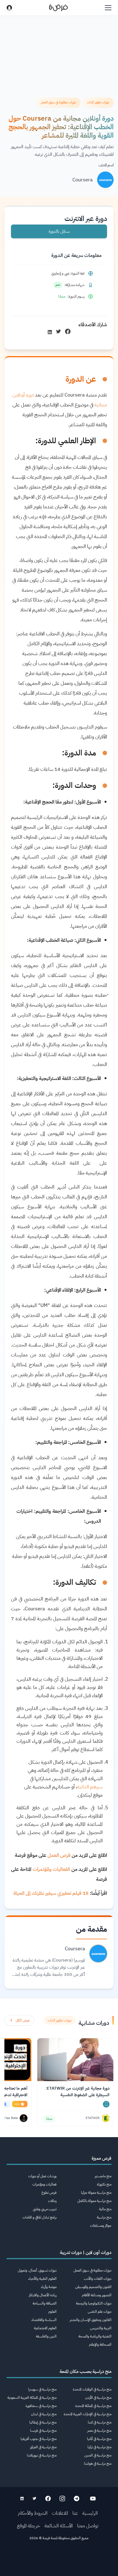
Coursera (83, 180)
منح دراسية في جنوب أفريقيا (39, 2439)
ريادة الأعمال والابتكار (43, 2295)
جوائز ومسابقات (101, 2225)
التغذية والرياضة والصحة (95, 2336)
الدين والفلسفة (46, 2336)
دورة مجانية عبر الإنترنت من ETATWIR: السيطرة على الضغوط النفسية (78, 2092)
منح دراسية (104, 2217)
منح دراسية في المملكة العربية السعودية (32, 2398)
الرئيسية (90, 2513)
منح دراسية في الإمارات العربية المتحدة (88, 2414)
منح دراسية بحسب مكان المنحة (85, 2372)
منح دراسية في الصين (98, 2455)
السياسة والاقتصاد (44, 2320)
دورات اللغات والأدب (98, 2279)
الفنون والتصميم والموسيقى (93, 2287)
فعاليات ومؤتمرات (44, 2184)
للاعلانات (60, 2513)
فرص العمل (59, 1855)
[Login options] (9, 8)
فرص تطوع (49, 2193)
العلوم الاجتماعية (45, 2328)
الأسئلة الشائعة (59, 2526)
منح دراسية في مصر (99, 2430)
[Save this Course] (106, 2104)
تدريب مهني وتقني (45, 2209)
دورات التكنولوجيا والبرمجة (94, 2303)
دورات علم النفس (100, 2312)
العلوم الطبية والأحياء (42, 2279)
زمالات (52, 2201)
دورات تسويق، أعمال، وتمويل (37, 2270)
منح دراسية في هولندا (98, 2463)
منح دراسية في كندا (100, 2422)
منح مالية (105, 2209)
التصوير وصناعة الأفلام (97, 2295)
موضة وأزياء (49, 2287)
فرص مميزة (102, 2158)
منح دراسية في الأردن (98, 2398)
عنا (75, 2513)
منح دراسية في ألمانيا (99, 2439)
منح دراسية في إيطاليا (43, 2422)
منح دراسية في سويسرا (42, 2389)
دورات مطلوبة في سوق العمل (92, 2270)
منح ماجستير (103, 2176)
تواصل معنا (88, 2526)
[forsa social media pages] (93, 2499)
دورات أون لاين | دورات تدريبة (86, 2253)
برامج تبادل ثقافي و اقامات (40, 2217)
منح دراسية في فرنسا (43, 2430)
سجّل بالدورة (59, 231)
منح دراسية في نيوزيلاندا (42, 2455)
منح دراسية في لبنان (44, 2414)
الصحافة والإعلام (100, 2344)
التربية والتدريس (101, 2328)
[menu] (108, 8)
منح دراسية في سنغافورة (41, 2406)
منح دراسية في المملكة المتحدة (93, 2406)
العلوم (52, 2312)
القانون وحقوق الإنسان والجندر (91, 2320)
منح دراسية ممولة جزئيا (96, 2193)
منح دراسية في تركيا (99, 2447)
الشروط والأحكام (33, 2513)
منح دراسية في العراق (43, 2447)
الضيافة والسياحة (45, 2303)
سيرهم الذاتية (90, 1787)
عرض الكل (23, 2020)
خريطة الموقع (29, 2526)
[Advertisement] (59, 2560)
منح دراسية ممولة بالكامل (94, 2201)
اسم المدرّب (106, 165)
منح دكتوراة (104, 2184)
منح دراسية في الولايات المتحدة (92, 2389)
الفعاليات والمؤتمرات (51, 1869)
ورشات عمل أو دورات (42, 2176)
